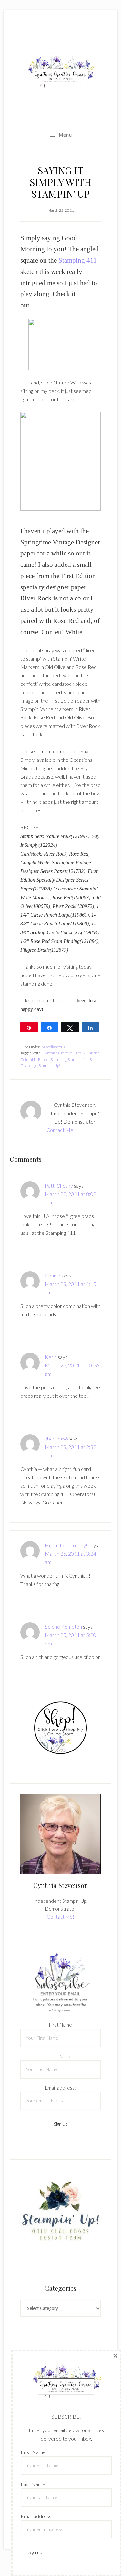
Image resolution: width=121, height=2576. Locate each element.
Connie (53, 1275)
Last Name (60, 2056)
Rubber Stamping (52, 1059)
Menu (65, 135)
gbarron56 (56, 1438)
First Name (60, 2025)
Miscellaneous (53, 1047)
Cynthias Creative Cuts (62, 1053)
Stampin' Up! (49, 1066)
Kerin (51, 1357)
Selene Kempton (63, 1627)
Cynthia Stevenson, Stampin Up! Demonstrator (60, 72)
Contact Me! (61, 1130)
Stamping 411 (78, 260)
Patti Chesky (59, 1186)
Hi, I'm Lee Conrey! (66, 1545)
